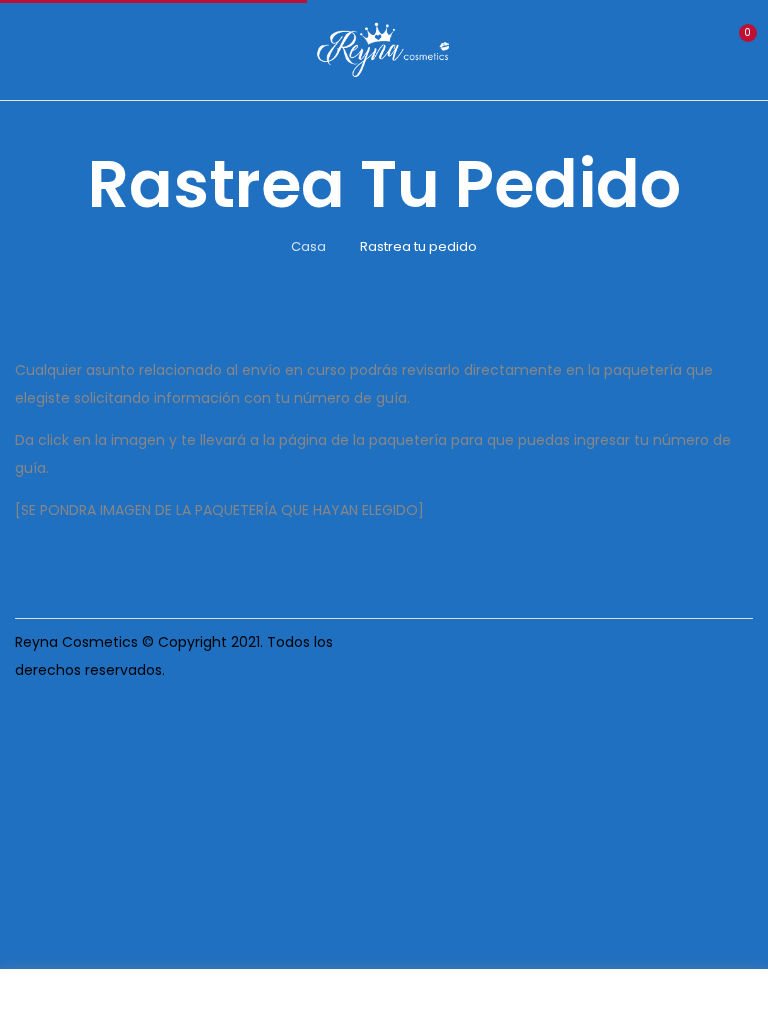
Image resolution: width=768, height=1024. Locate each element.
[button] (736, 48)
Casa (308, 246)
